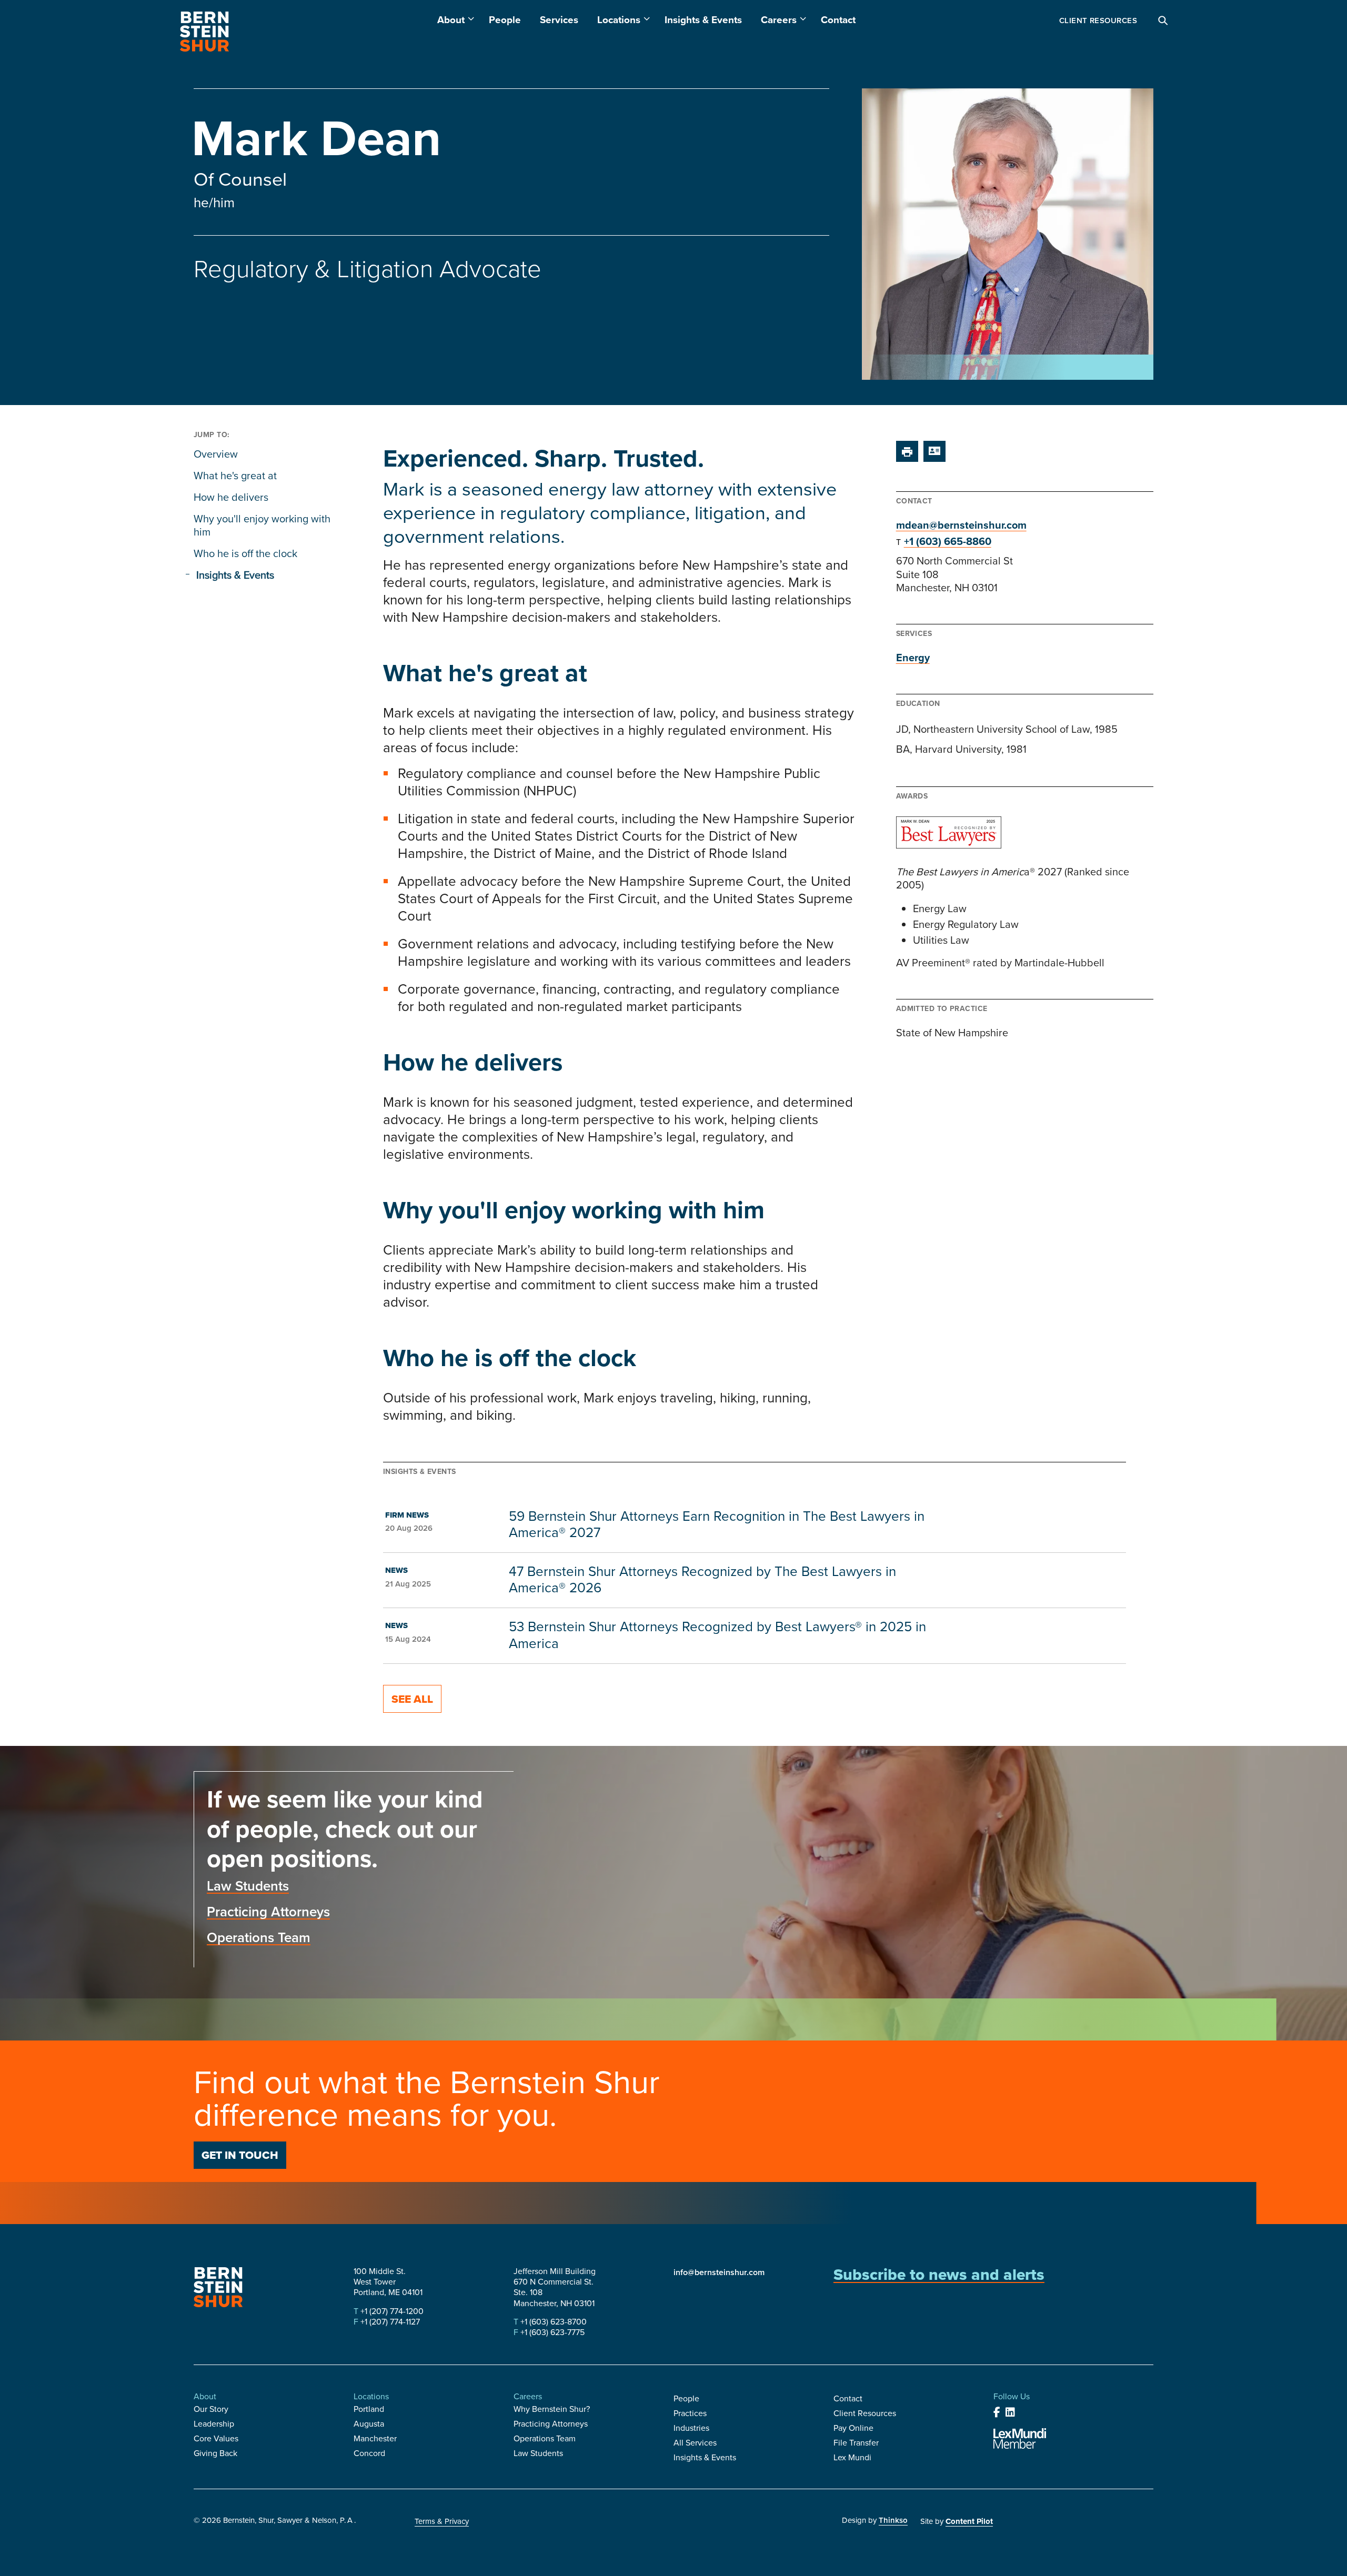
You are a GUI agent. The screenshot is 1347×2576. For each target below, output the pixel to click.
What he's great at (235, 476)
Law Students (248, 1886)
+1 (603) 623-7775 (551, 2332)
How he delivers (231, 497)
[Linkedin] (1010, 2412)
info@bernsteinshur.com (719, 2272)
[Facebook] (997, 2412)
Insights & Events (235, 575)
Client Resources (1098, 21)
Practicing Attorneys (268, 1912)
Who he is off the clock (245, 553)
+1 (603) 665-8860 (948, 541)
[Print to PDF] (907, 451)
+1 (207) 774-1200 (391, 2311)
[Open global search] (1163, 21)
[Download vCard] (934, 451)
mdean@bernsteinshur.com (961, 525)
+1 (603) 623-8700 (552, 2322)
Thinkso (893, 2520)
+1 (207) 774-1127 (389, 2322)
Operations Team (259, 1937)
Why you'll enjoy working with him (262, 525)
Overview (216, 454)
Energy (913, 658)
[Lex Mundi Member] (1020, 2438)
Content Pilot (969, 2521)
